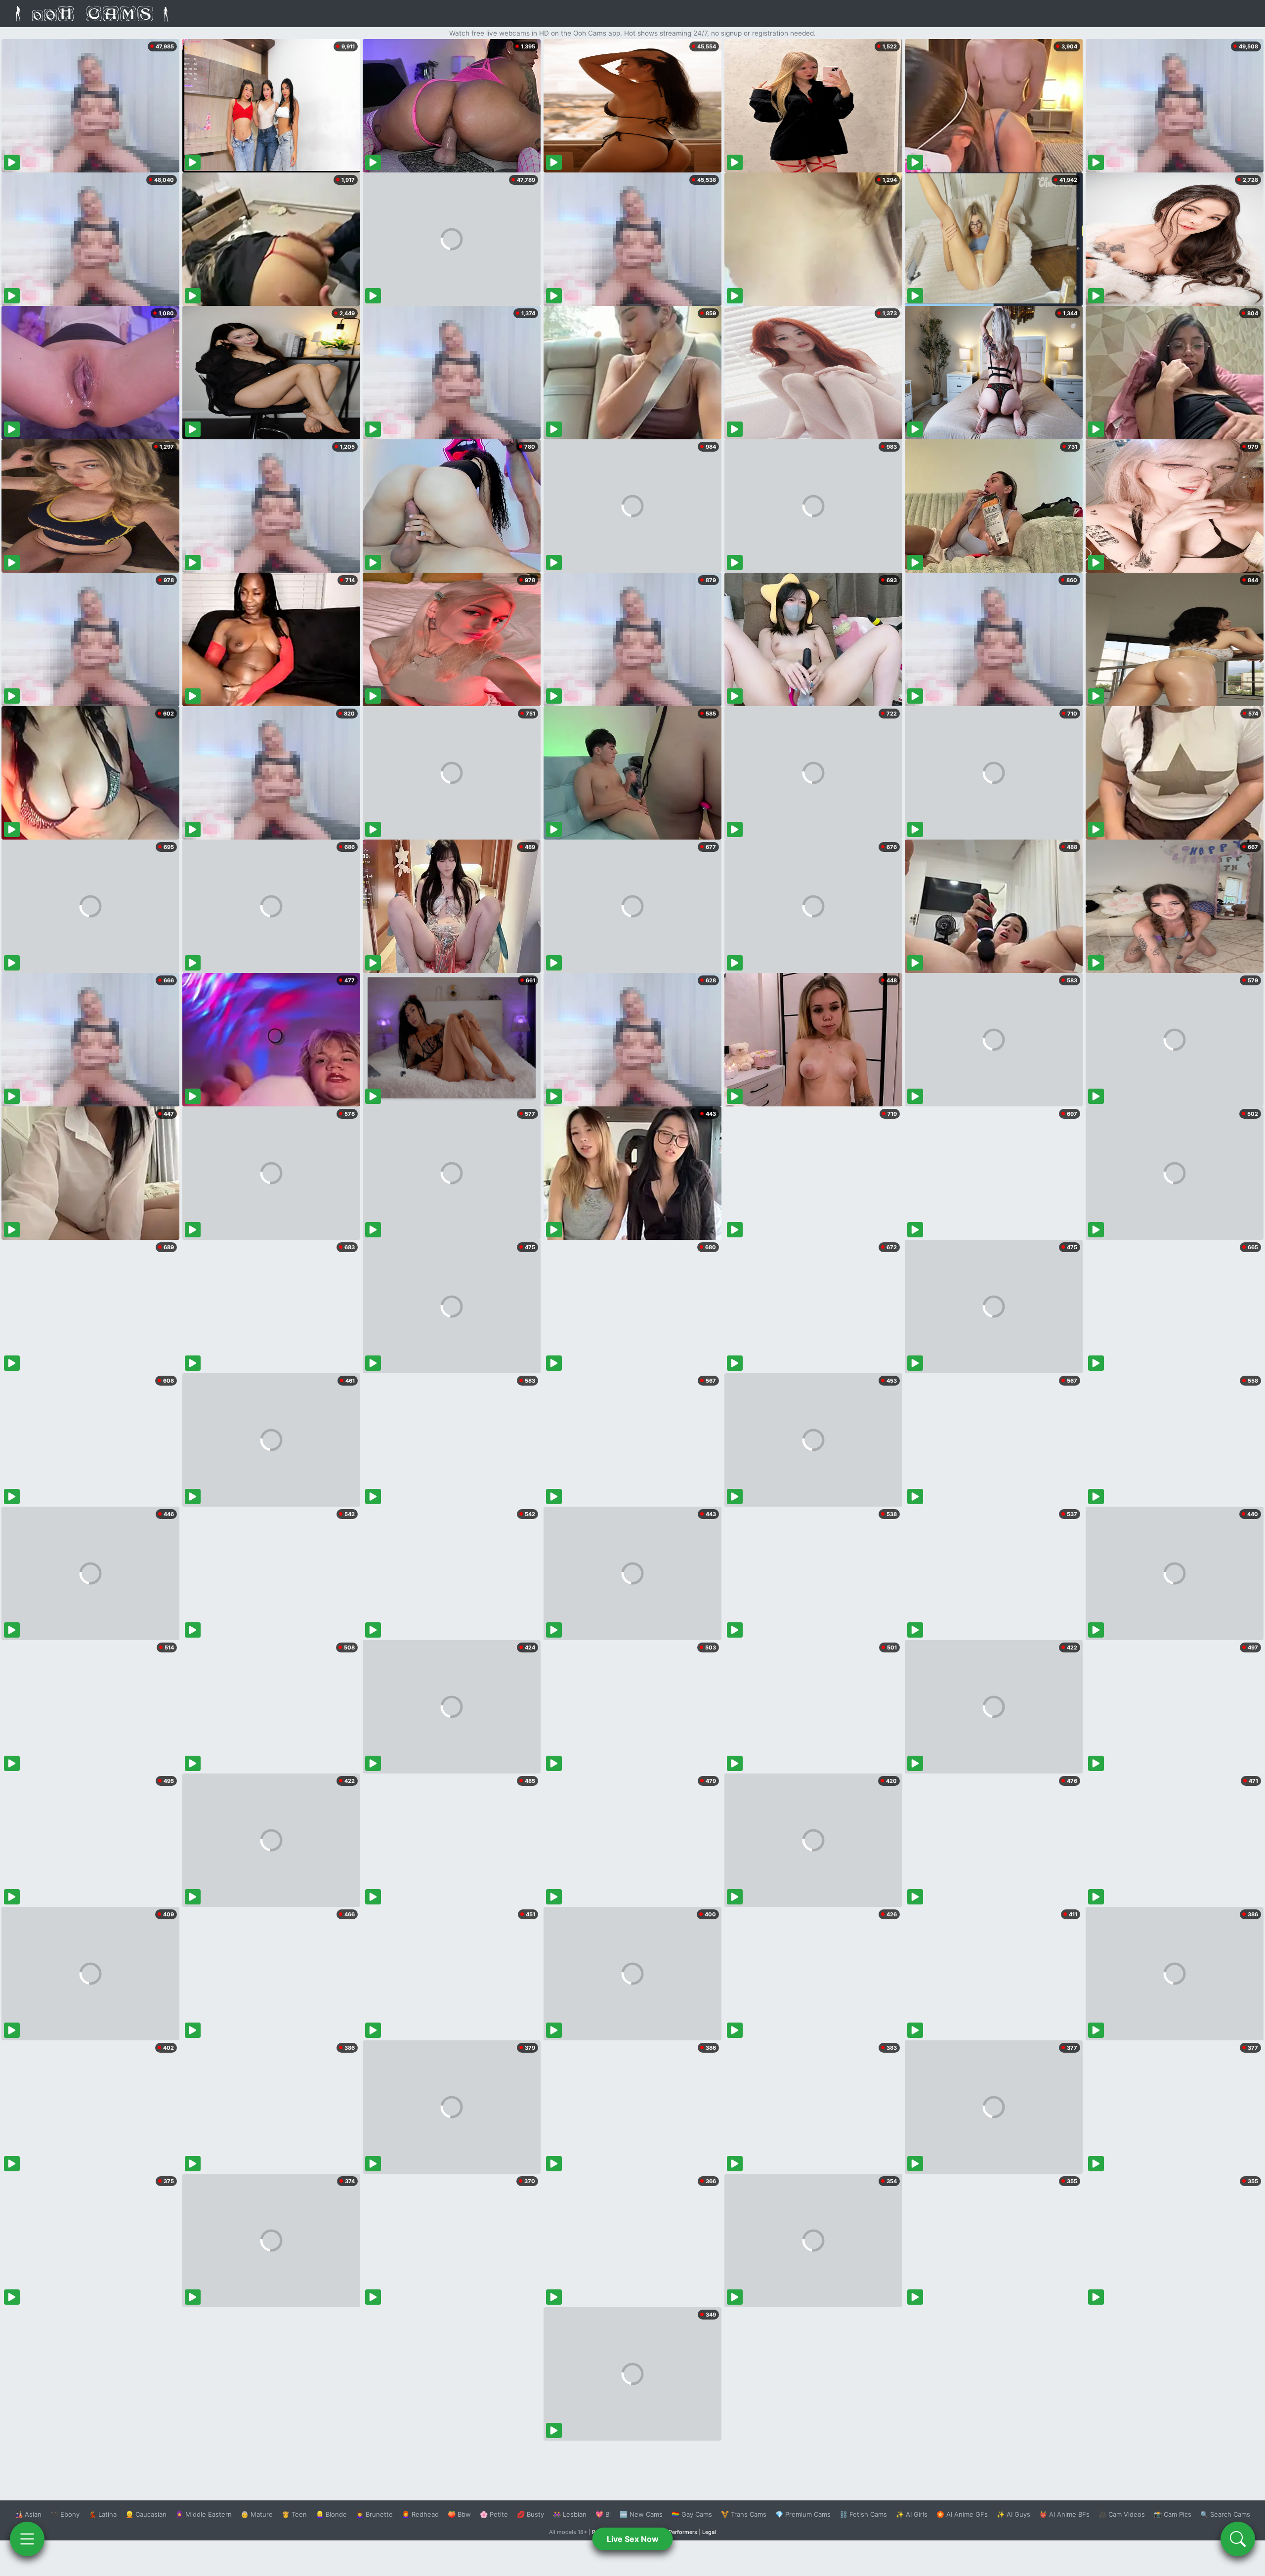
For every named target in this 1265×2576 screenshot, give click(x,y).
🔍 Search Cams (1225, 2514)
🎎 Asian (28, 2514)
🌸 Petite (494, 2514)
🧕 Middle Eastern (204, 2514)
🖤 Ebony (65, 2514)
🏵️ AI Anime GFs (962, 2514)
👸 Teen (294, 2514)
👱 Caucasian (146, 2514)
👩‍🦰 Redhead (420, 2514)
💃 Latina (103, 2514)
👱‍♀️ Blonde (331, 2514)
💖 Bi (603, 2514)
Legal (709, 2532)
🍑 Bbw (459, 2514)
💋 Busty (530, 2514)
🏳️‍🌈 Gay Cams (692, 2514)
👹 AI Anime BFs (1064, 2514)
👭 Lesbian (570, 2514)
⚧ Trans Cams (744, 2514)
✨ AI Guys (1013, 2514)
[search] (1238, 2539)
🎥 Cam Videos (1122, 2514)
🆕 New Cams (641, 2514)
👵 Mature (257, 2514)
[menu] (27, 2539)
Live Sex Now (633, 2539)
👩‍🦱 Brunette (374, 2514)
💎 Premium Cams (803, 2514)
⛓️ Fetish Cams (863, 2514)
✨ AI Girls (912, 2514)
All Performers (679, 2532)
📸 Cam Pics (1173, 2514)
